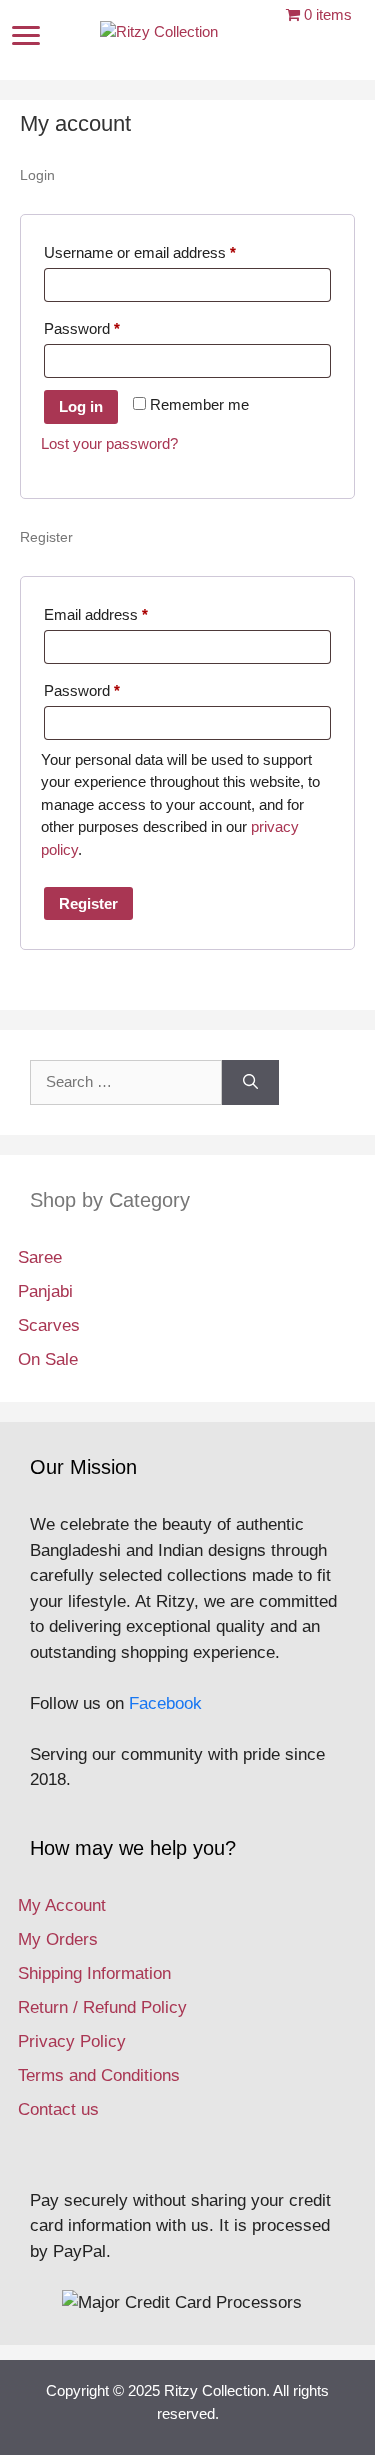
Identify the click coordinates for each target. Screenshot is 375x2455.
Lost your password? (109, 443)
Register (88, 903)
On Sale (48, 1359)
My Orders (58, 1939)
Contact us (58, 2109)
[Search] (250, 1082)
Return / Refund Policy (102, 2007)
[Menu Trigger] (26, 35)
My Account (62, 1905)
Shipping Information (94, 1973)
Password (111, 328)
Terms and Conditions (99, 2075)
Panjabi (45, 1291)
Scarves (49, 1325)
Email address (125, 614)
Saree (40, 1257)
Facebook (165, 1703)
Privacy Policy (72, 2041)
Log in (81, 406)
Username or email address (169, 252)
